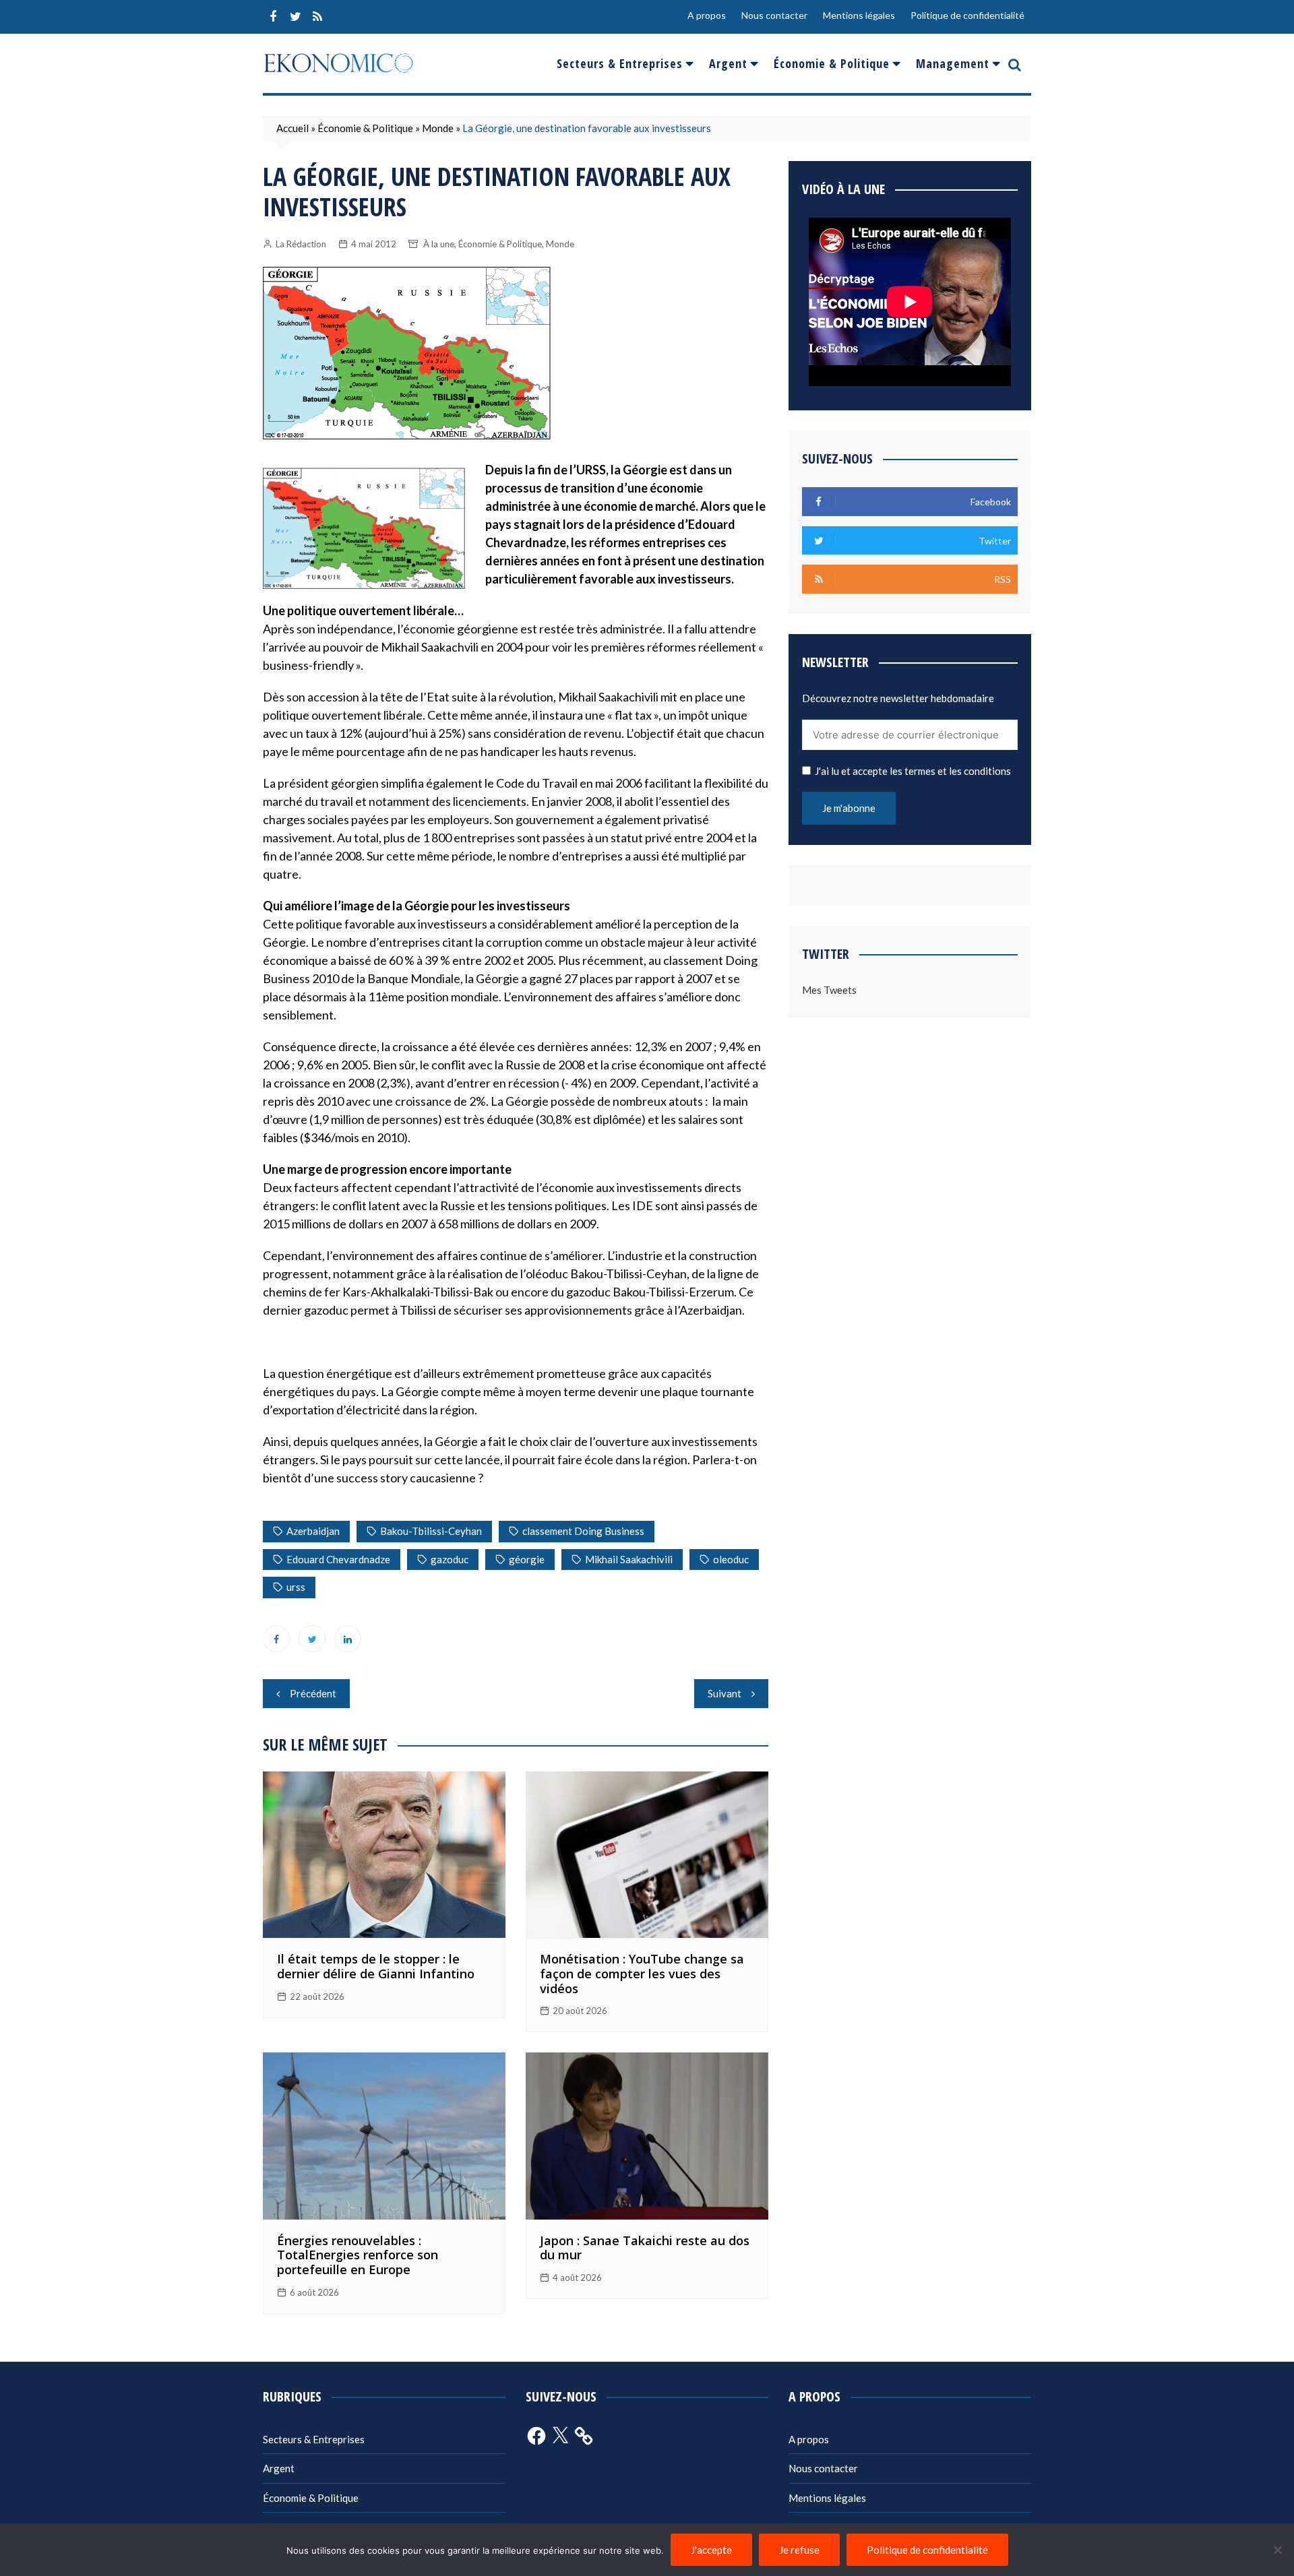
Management (953, 63)
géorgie (527, 1559)
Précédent (313, 1693)
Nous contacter (774, 15)
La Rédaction (301, 244)
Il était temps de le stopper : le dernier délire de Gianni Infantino (376, 1966)
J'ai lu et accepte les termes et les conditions (913, 771)
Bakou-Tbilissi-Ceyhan (431, 1531)
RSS (317, 17)
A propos (707, 15)
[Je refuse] (1277, 2550)
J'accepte (711, 2550)
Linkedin (348, 1639)
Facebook (273, 17)
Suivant (725, 1693)
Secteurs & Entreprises (620, 63)
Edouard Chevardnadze (338, 1559)
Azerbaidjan (313, 1531)
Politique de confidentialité (967, 15)
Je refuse (799, 2550)
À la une (439, 244)
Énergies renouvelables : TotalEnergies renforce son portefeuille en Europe (358, 2255)
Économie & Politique (832, 63)
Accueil (292, 128)
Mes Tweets (829, 990)
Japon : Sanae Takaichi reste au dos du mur (645, 2248)
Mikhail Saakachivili (629, 1559)
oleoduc (731, 1559)
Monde (438, 128)
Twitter (295, 17)
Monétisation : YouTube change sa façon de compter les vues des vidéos (642, 1973)
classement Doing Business (583, 1531)
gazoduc (450, 1559)
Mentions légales (859, 15)
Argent (728, 63)
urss (296, 1587)
